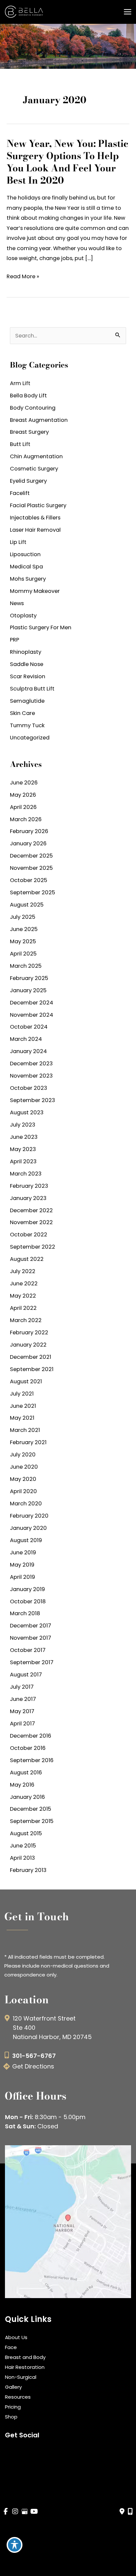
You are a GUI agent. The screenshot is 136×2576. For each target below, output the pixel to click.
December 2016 (31, 1736)
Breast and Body (25, 2357)
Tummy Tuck (27, 725)
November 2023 (31, 1076)
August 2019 (26, 1540)
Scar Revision (28, 676)
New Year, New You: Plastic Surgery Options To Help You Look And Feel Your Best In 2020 (68, 162)
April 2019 (22, 1577)
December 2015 (31, 1809)
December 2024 (32, 1003)
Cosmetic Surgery (34, 469)
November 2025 (31, 868)
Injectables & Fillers (35, 518)
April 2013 (22, 1858)
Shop (11, 2417)
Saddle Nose (27, 664)
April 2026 (23, 807)
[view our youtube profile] (34, 2512)
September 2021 (32, 1369)
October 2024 (29, 1027)
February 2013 (28, 1870)
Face (11, 2347)
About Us (16, 2337)
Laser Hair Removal (35, 530)
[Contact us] (122, 2511)
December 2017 (31, 1626)
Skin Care (22, 713)
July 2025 (23, 917)
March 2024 (26, 1039)
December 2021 (31, 1357)
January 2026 (28, 844)
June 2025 (24, 929)
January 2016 (27, 1797)
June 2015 (23, 1846)
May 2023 (23, 1149)
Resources (18, 2397)
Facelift (20, 493)
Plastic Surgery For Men (41, 627)
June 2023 (24, 1137)
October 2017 (28, 1650)
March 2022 (26, 1320)
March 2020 (26, 1504)
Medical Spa (26, 567)
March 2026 (26, 819)
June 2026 (24, 783)
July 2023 (23, 1125)
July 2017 (22, 1687)
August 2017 (26, 1675)
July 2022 (23, 1271)
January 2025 (28, 990)
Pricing (13, 2407)
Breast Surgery (29, 432)
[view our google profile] (25, 2512)
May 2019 (22, 1565)
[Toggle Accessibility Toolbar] (15, 2545)
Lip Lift (18, 542)
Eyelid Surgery (28, 481)
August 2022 (27, 1259)
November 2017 (31, 1638)
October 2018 (28, 1601)
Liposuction (25, 554)
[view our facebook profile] (6, 2512)
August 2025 (27, 905)
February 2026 (29, 831)
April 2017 (22, 1724)
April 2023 (23, 1161)
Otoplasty (23, 616)
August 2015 (26, 1833)
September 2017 (32, 1662)
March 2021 (25, 1430)
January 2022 (28, 1345)
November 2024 (32, 1015)
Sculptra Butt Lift (32, 689)
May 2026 (23, 795)
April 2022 (23, 1308)
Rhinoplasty (26, 652)
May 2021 (22, 1418)
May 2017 (22, 1711)
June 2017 (23, 1699)
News (17, 603)
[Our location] (130, 2511)
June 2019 (23, 1553)
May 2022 (23, 1296)
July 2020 (23, 1455)
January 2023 (28, 1198)
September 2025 (33, 892)
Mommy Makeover (35, 591)
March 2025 (26, 966)
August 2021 (26, 1381)
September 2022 (33, 1247)
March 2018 (25, 1613)
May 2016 (22, 1785)
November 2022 (31, 1222)
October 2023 (29, 1088)
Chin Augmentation (36, 456)
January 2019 (27, 1589)
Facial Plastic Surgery (38, 505)
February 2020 (29, 1516)
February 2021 (28, 1442)
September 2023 (33, 1100)
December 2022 (31, 1210)
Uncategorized (30, 738)
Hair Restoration (25, 2367)
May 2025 (23, 941)
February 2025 (29, 978)
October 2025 (29, 880)
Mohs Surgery (28, 579)
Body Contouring (33, 408)
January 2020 (28, 1528)
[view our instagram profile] (15, 2512)
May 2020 (23, 1479)
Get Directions (33, 2066)
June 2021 (23, 1406)
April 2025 (23, 954)
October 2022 (29, 1235)
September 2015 (32, 1821)
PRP (15, 640)
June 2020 (24, 1467)
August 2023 (27, 1112)
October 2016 (28, 1748)
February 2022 (29, 1332)
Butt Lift (20, 444)
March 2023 (26, 1174)
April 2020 (23, 1491)
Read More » (23, 277)
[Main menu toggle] (127, 12)
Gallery (13, 2387)
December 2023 (31, 1064)
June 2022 (24, 1284)
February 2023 (29, 1186)
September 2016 (32, 1760)
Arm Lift (20, 383)
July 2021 (22, 1394)
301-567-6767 (34, 2056)
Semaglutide (27, 701)
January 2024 (28, 1051)
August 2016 (26, 1773)
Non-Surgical (21, 2377)
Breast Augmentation (39, 420)
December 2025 (31, 856)
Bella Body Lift (28, 396)
